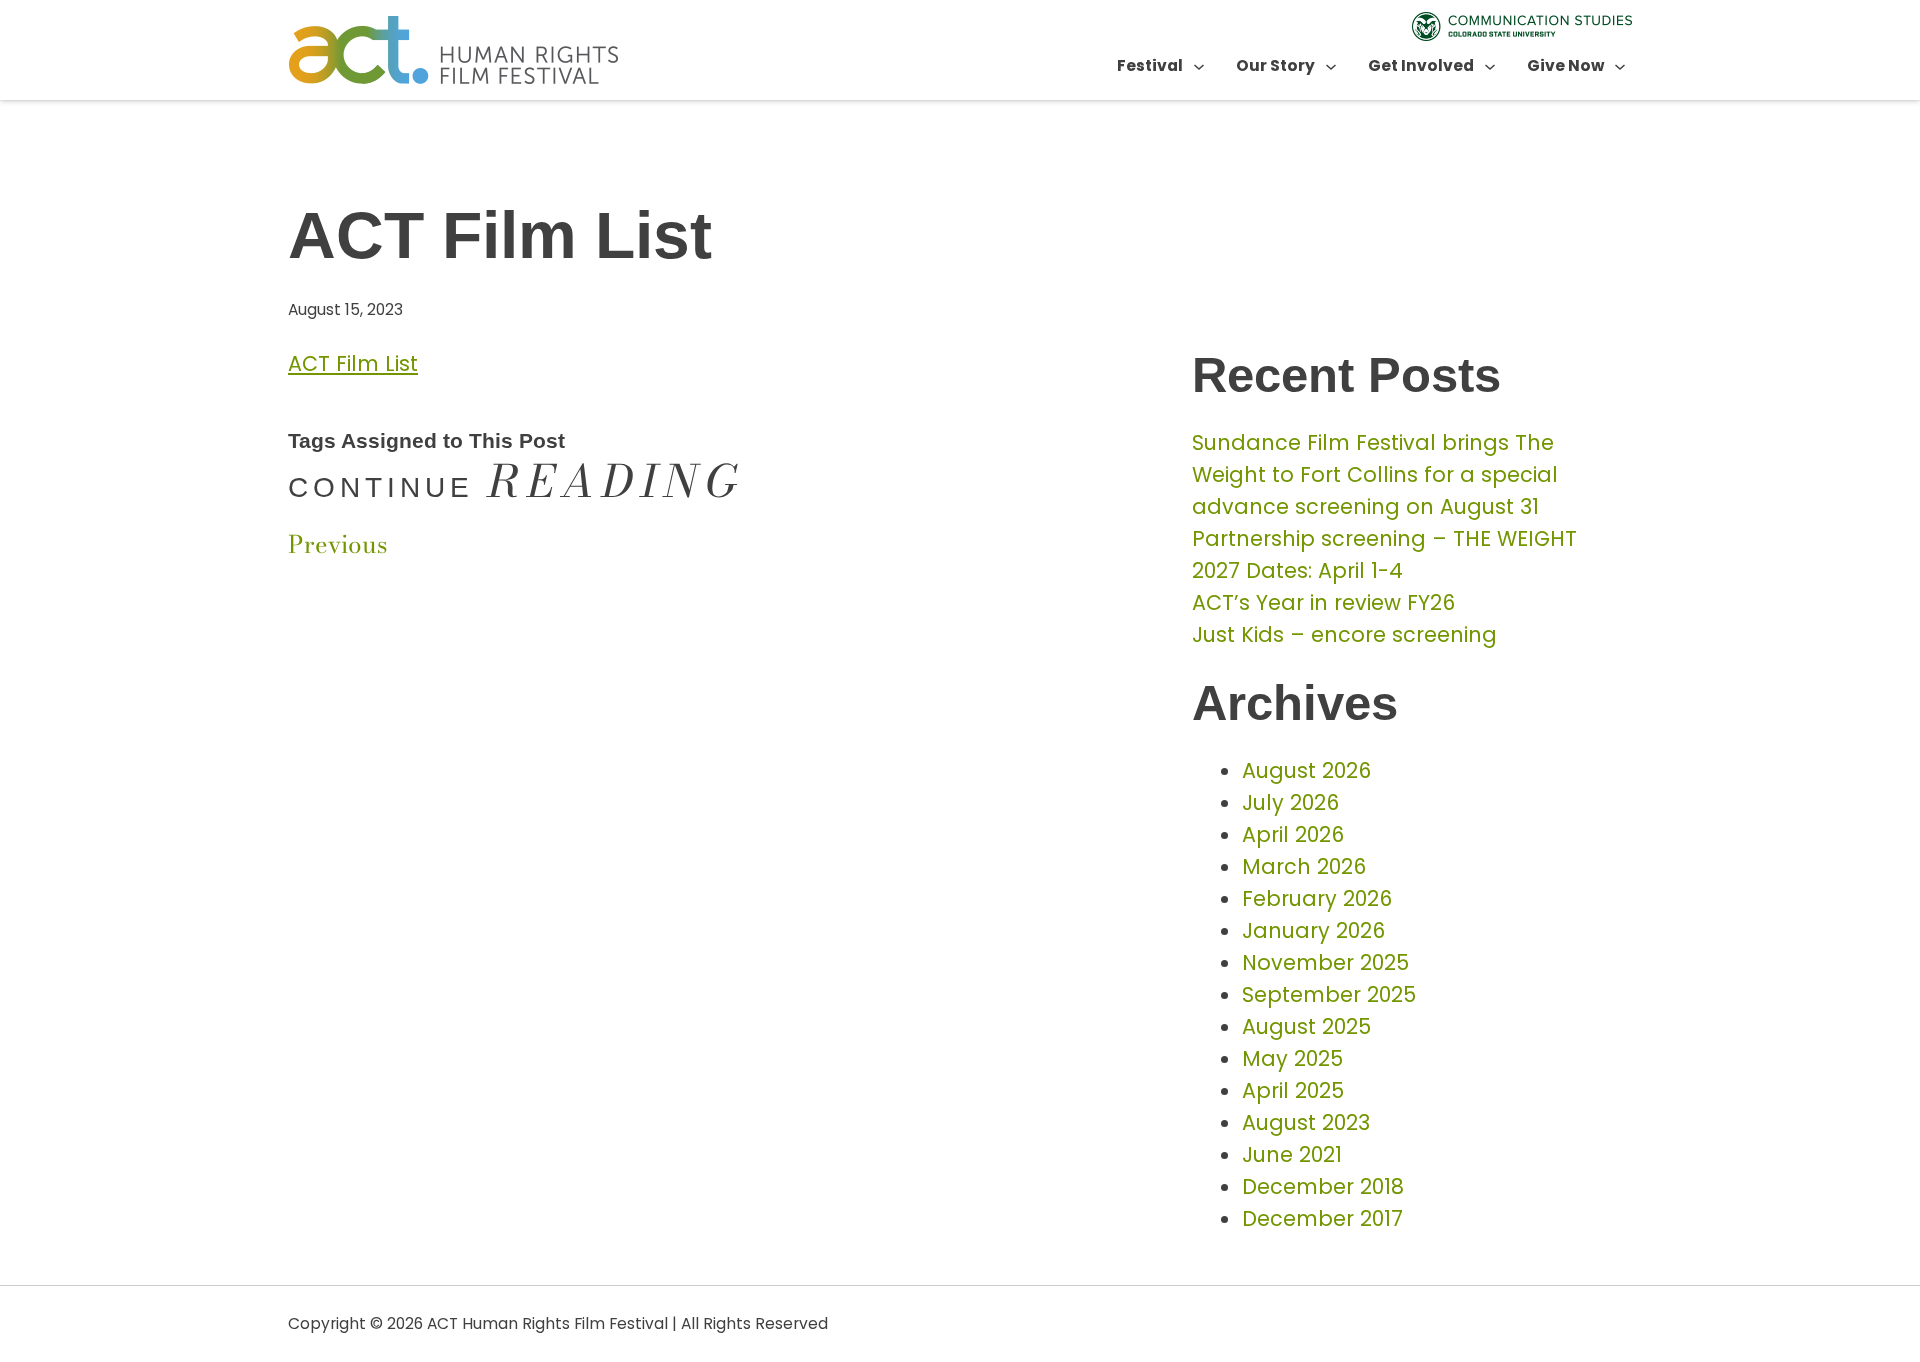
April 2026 (1293, 834)
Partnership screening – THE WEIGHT (1384, 538)
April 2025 (1293, 1090)
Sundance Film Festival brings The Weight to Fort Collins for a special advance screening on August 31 (1375, 474)
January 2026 (1313, 930)
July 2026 (1290, 802)
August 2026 (1306, 770)
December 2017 (1322, 1218)
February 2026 (1317, 898)
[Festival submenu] (1199, 66)
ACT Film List (353, 363)
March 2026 (1304, 866)
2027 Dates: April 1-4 (1297, 570)
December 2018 (1323, 1186)
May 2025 (1292, 1058)
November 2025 (1325, 962)
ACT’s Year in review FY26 (1323, 602)
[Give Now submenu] (1620, 66)
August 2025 (1306, 1026)
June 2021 (1292, 1154)
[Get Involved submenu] (1490, 66)
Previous (338, 544)
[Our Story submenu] (1331, 66)
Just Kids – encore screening (1344, 634)
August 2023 (1306, 1122)
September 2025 (1329, 994)
